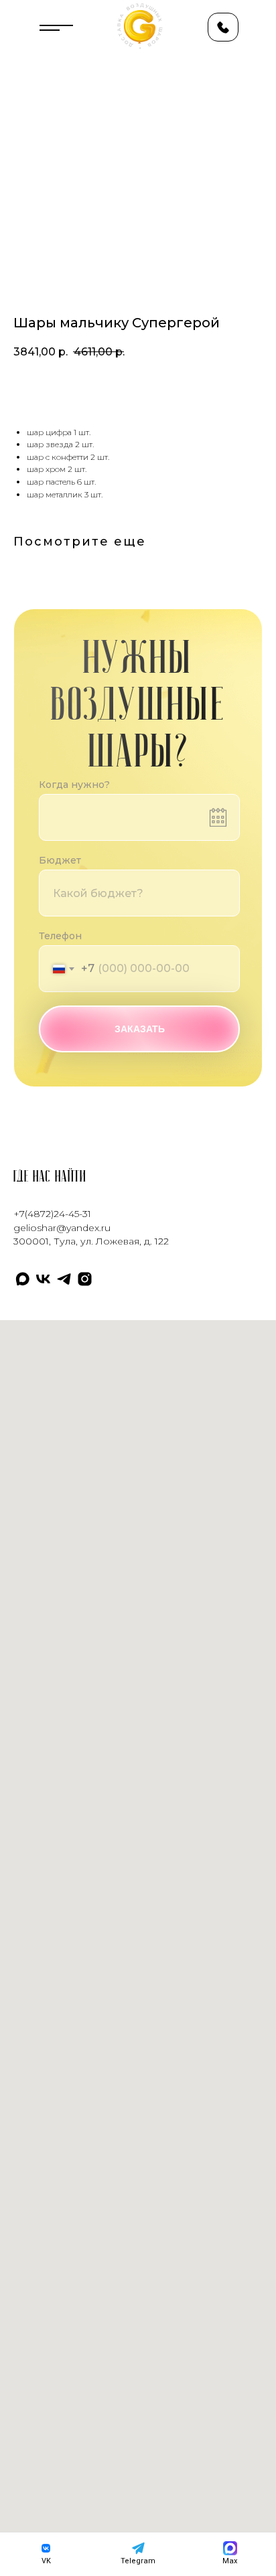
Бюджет (60, 860)
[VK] (43, 1279)
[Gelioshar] (85, 1279)
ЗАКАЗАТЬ (140, 1029)
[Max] (22, 1279)
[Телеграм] (64, 1279)
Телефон (60, 936)
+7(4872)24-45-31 (52, 1214)
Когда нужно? (74, 785)
